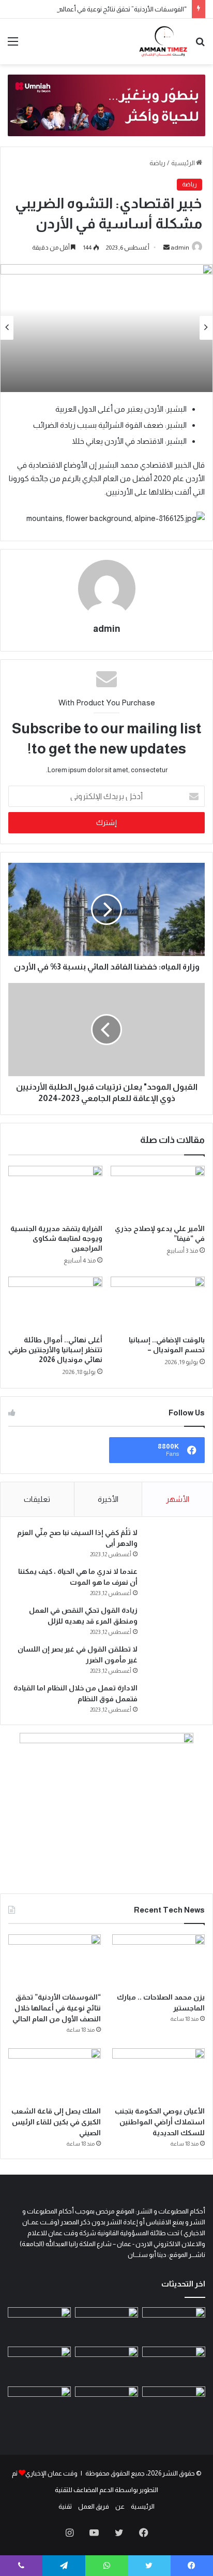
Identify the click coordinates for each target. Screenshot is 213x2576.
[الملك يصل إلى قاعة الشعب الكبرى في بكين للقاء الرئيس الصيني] (55, 2074)
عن (120, 2506)
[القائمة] (13, 45)
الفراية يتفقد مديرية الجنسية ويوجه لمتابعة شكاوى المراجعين (56, 1238)
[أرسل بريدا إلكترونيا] (166, 248)
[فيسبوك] (144, 2532)
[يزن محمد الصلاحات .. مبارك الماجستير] (158, 1960)
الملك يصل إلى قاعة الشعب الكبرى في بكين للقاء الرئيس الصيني (56, 2122)
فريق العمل (94, 2506)
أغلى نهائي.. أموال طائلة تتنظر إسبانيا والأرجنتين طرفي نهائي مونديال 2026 (55, 1350)
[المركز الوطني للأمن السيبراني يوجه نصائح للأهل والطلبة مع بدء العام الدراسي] (39, 2404)
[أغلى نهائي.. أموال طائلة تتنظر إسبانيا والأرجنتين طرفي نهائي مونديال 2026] (55, 1303)
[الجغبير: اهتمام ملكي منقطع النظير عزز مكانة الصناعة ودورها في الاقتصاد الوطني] (39, 2364)
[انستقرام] (69, 2532)
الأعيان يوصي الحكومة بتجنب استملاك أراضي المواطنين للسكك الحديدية (160, 2122)
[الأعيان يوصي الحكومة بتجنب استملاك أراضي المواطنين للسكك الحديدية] (158, 2074)
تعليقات (37, 1499)
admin (180, 248)
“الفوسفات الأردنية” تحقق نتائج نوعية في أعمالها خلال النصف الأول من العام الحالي (57, 2008)
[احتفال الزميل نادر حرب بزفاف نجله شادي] (174, 2325)
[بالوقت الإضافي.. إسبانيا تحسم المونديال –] (158, 1303)
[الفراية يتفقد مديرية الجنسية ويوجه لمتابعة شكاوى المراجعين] (55, 1192)
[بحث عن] (200, 45)
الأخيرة (108, 1499)
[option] (106, 328)
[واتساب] (106, 2566)
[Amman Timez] (163, 41)
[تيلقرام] (64, 2566)
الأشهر (178, 1499)
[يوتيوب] (94, 2532)
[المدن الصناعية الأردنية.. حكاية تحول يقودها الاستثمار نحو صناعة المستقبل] (106, 2404)
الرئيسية (184, 163)
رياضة (157, 163)
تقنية (65, 2506)
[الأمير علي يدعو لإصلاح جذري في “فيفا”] (158, 1192)
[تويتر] (119, 2532)
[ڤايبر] (21, 2566)
